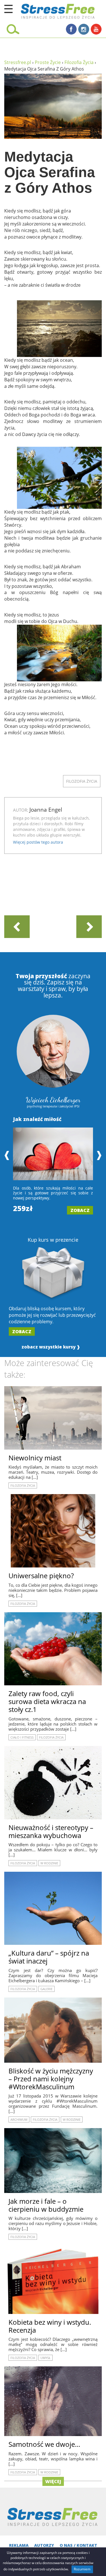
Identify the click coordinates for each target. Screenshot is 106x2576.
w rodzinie (49, 1863)
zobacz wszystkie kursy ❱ (51, 1347)
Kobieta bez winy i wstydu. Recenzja (50, 2326)
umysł (46, 2358)
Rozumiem (82, 2569)
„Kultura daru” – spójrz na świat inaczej (49, 1957)
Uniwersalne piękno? (41, 1576)
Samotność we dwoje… (44, 2444)
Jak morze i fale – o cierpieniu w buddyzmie (46, 2205)
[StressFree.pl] (44, 10)
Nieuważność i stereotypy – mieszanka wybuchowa (51, 1831)
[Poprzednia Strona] (17, 926)
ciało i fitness (22, 1737)
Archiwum (19, 2119)
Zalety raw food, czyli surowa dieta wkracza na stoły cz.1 (47, 1701)
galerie (46, 1989)
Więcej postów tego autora (38, 842)
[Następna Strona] (89, 926)
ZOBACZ (80, 1210)
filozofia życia (82, 781)
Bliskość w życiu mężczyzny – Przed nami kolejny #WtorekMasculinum (51, 2079)
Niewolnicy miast (35, 1458)
